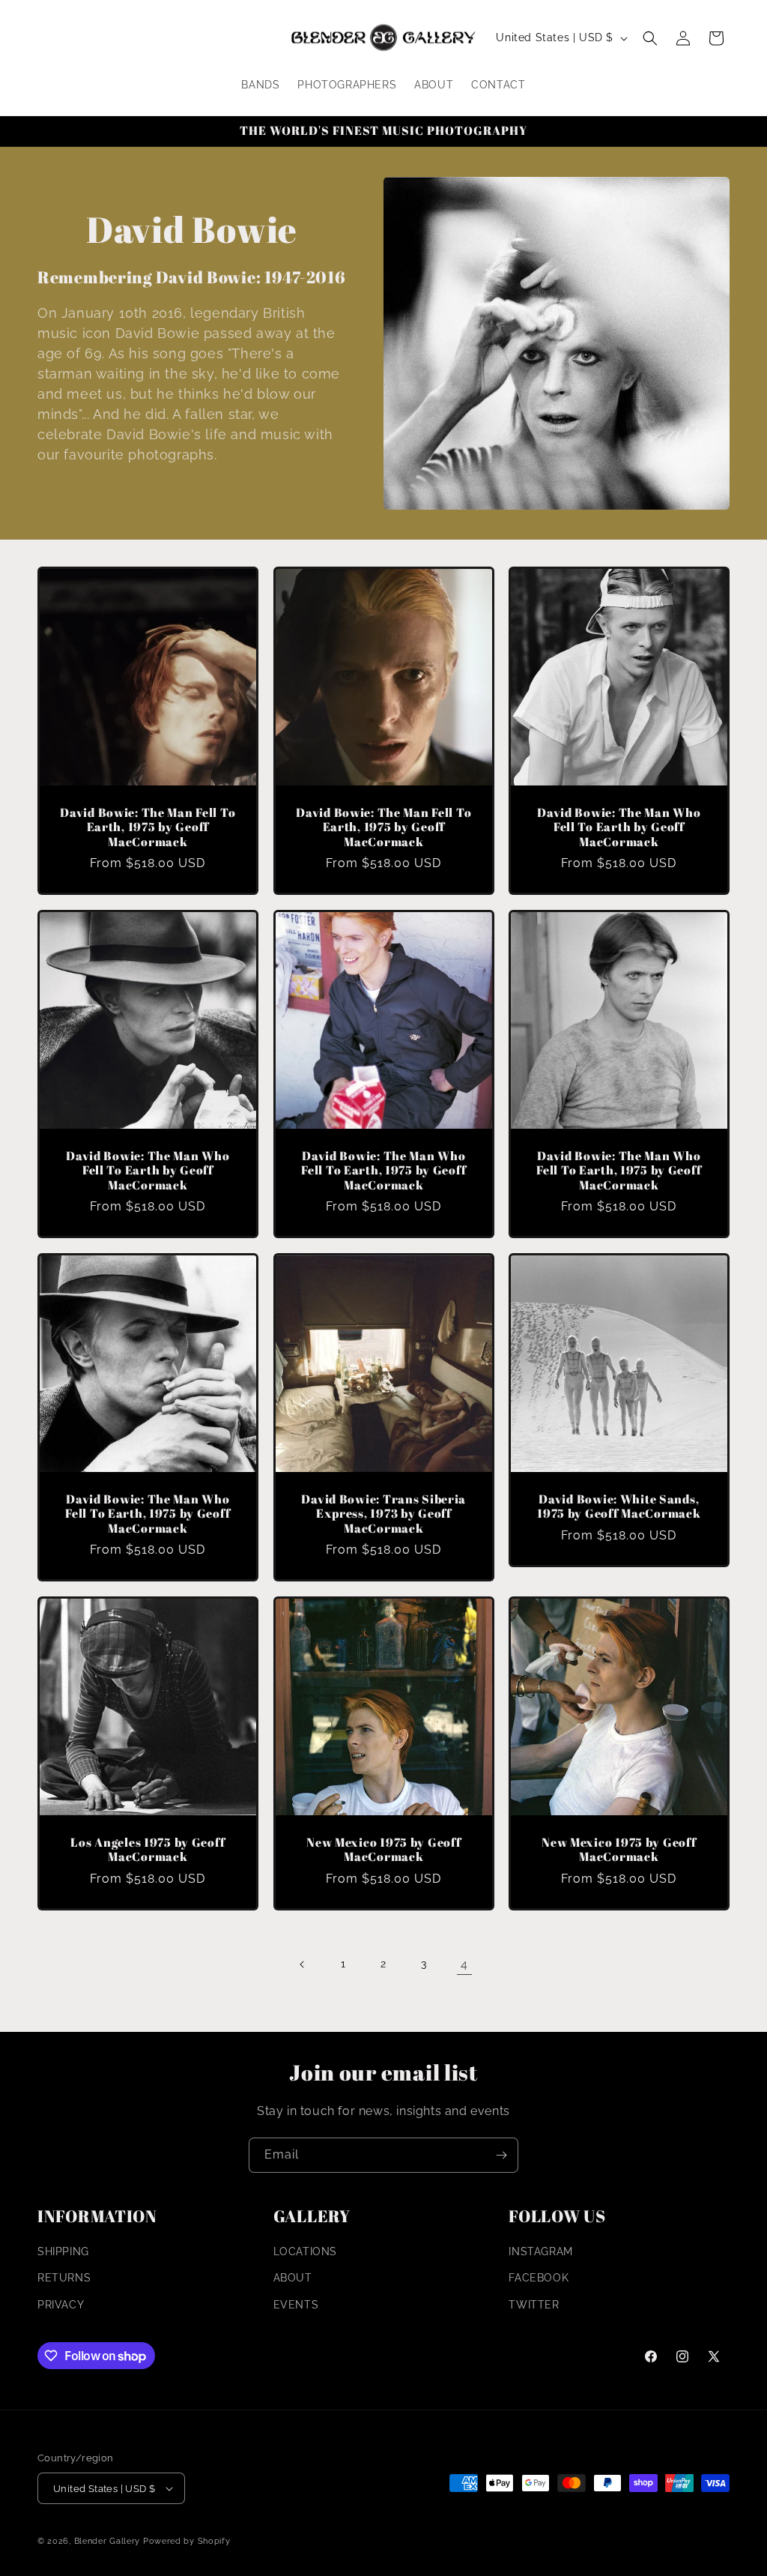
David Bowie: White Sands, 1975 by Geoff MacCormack (619, 1507)
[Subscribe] (501, 2155)
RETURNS (64, 2278)
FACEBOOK (539, 2278)
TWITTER (534, 2305)
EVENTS (296, 2305)
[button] (650, 38)
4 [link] (464, 1964)
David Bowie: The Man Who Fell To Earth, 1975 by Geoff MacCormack (383, 1171)
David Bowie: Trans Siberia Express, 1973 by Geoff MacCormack (383, 1514)
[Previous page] (303, 1964)
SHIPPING (63, 2251)
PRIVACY (61, 2305)
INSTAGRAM (540, 2251)
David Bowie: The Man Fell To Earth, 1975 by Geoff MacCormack (148, 827)
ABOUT (293, 2278)
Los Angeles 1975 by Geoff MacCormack (148, 1850)
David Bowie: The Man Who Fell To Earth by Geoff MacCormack (619, 827)
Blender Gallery (107, 2541)
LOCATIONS (305, 2251)
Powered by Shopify (187, 2541)
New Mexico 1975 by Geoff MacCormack (383, 1850)
